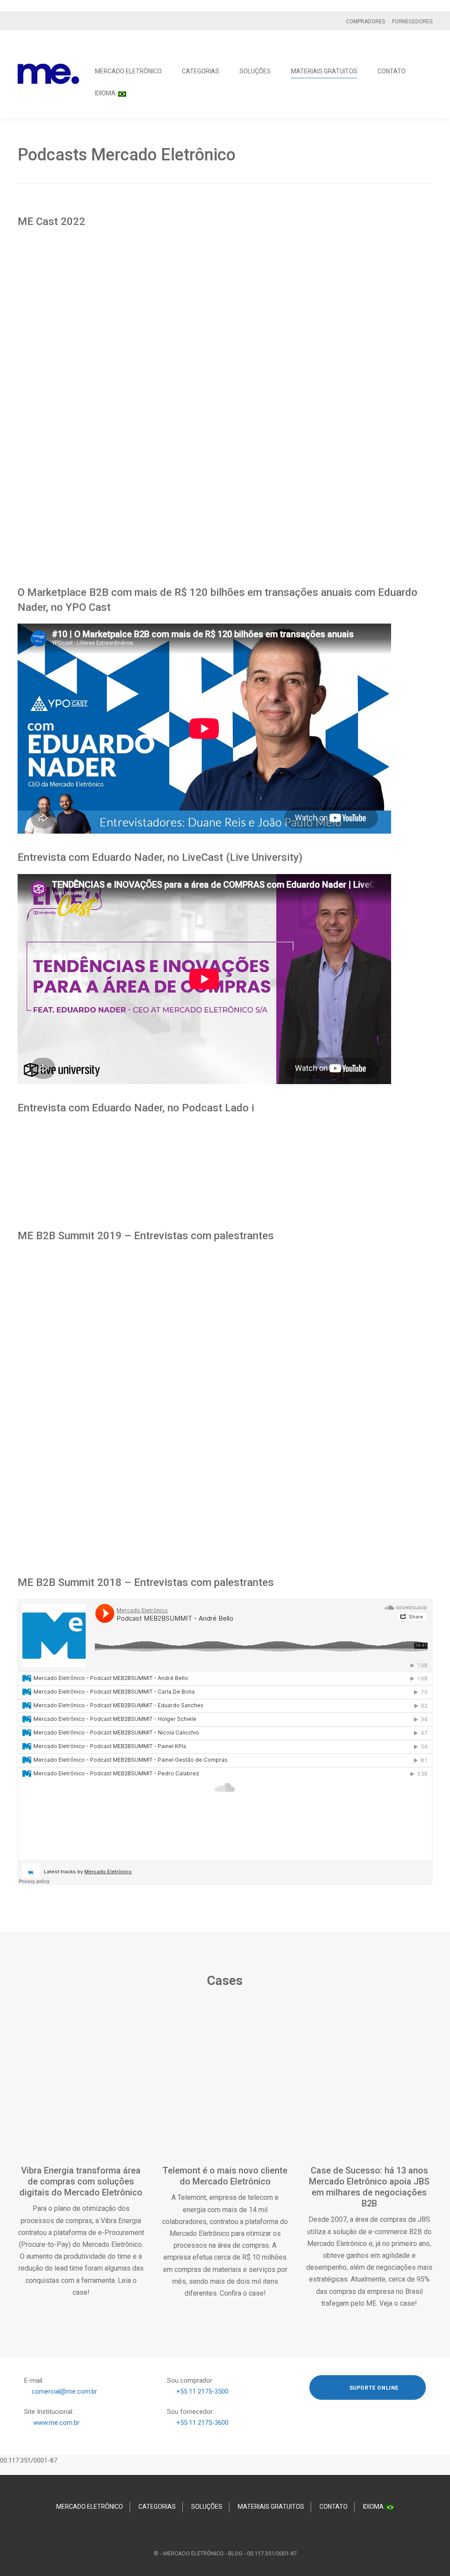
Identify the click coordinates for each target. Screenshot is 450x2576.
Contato (392, 71)
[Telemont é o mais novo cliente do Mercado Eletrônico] (225, 2090)
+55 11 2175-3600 (202, 2423)
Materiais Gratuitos (324, 71)
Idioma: (107, 93)
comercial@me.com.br (64, 2391)
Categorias (201, 71)
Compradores (365, 22)
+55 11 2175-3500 (202, 2391)
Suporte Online (373, 2388)
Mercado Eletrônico (128, 71)
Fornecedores (412, 22)
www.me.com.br (56, 2423)
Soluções (255, 71)
